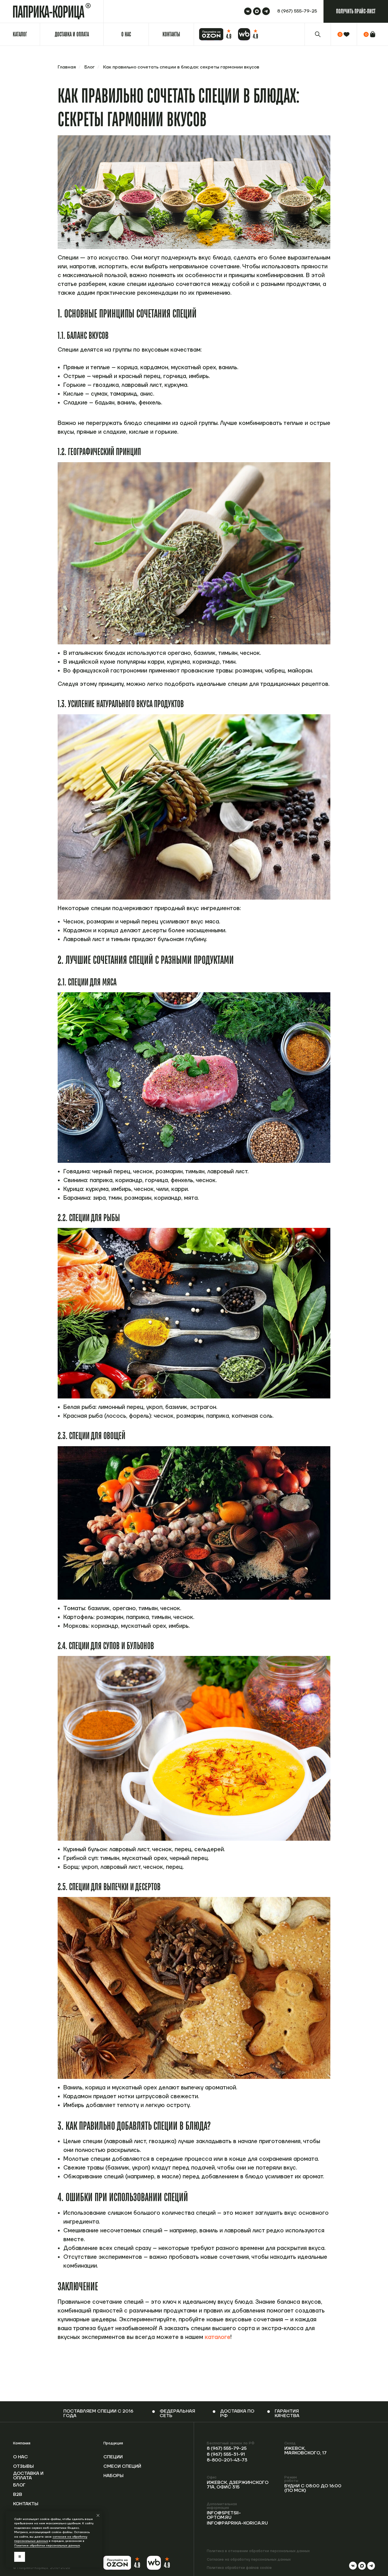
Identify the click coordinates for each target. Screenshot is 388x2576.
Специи (113, 2457)
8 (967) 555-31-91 (226, 2454)
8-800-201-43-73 (227, 2460)
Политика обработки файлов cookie (239, 2568)
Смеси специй (122, 2466)
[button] (356, 11)
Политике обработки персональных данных (47, 2545)
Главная (67, 67)
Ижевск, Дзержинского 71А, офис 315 (238, 2485)
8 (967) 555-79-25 (227, 2448)
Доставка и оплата (28, 2476)
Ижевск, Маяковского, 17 (305, 2451)
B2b (18, 2494)
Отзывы (23, 2466)
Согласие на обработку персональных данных (249, 2560)
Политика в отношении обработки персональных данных (258, 2551)
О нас (20, 2457)
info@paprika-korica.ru (237, 2523)
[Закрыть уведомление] (98, 2515)
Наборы (113, 2476)
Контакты (26, 2504)
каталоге (218, 2337)
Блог (89, 67)
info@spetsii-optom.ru (224, 2515)
